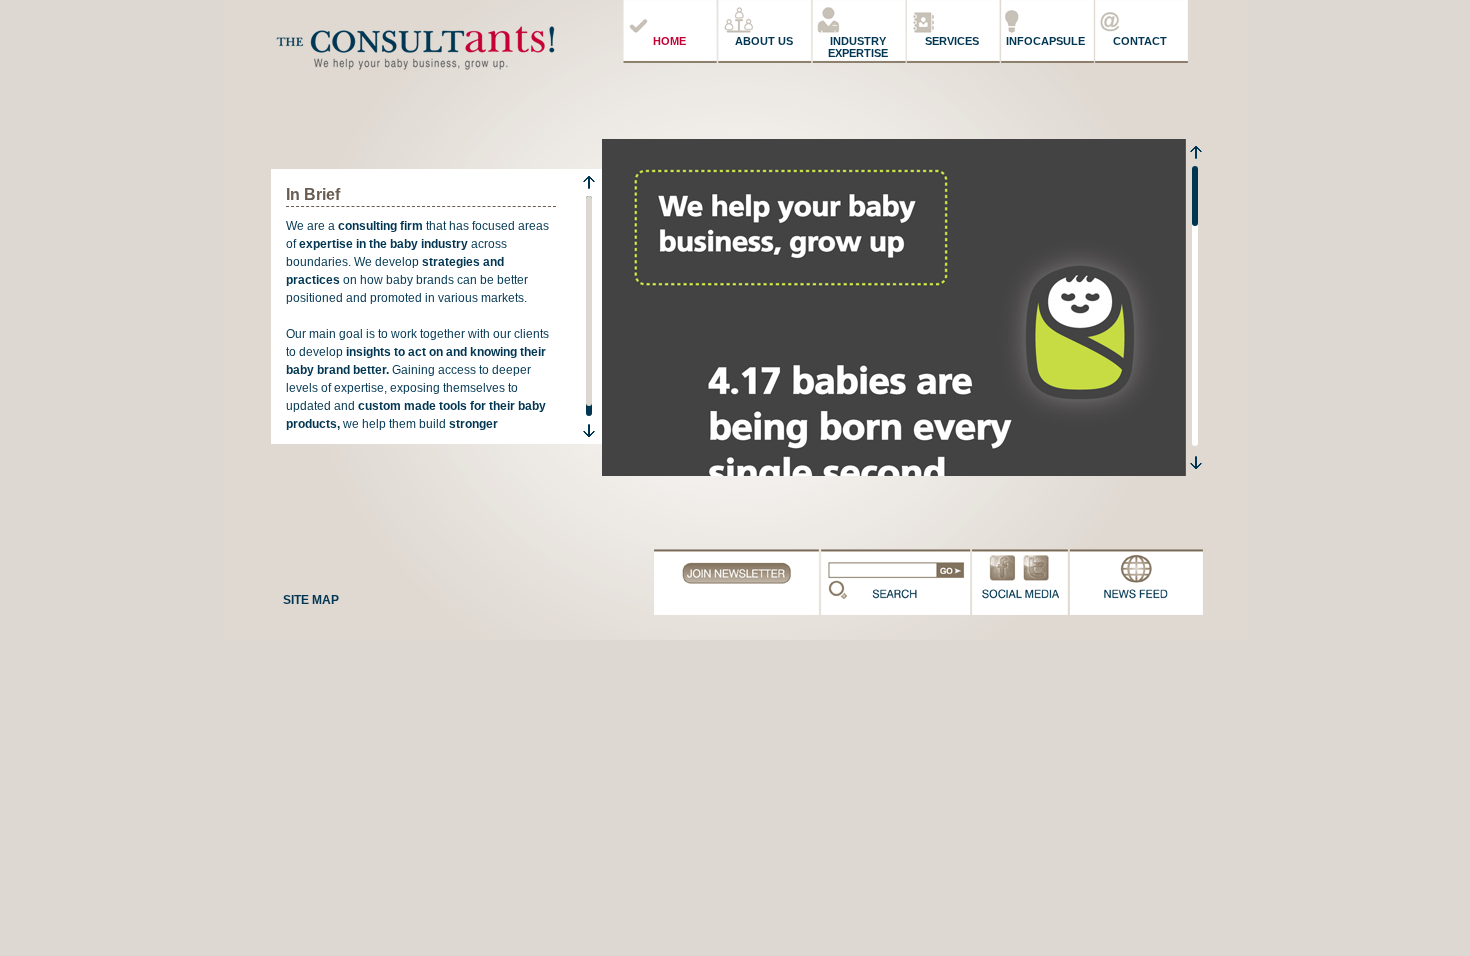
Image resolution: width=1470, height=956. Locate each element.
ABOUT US (764, 41)
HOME (669, 41)
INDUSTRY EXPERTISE (858, 47)
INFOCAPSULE (1045, 41)
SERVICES (952, 41)
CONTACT (1140, 41)
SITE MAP (311, 600)
